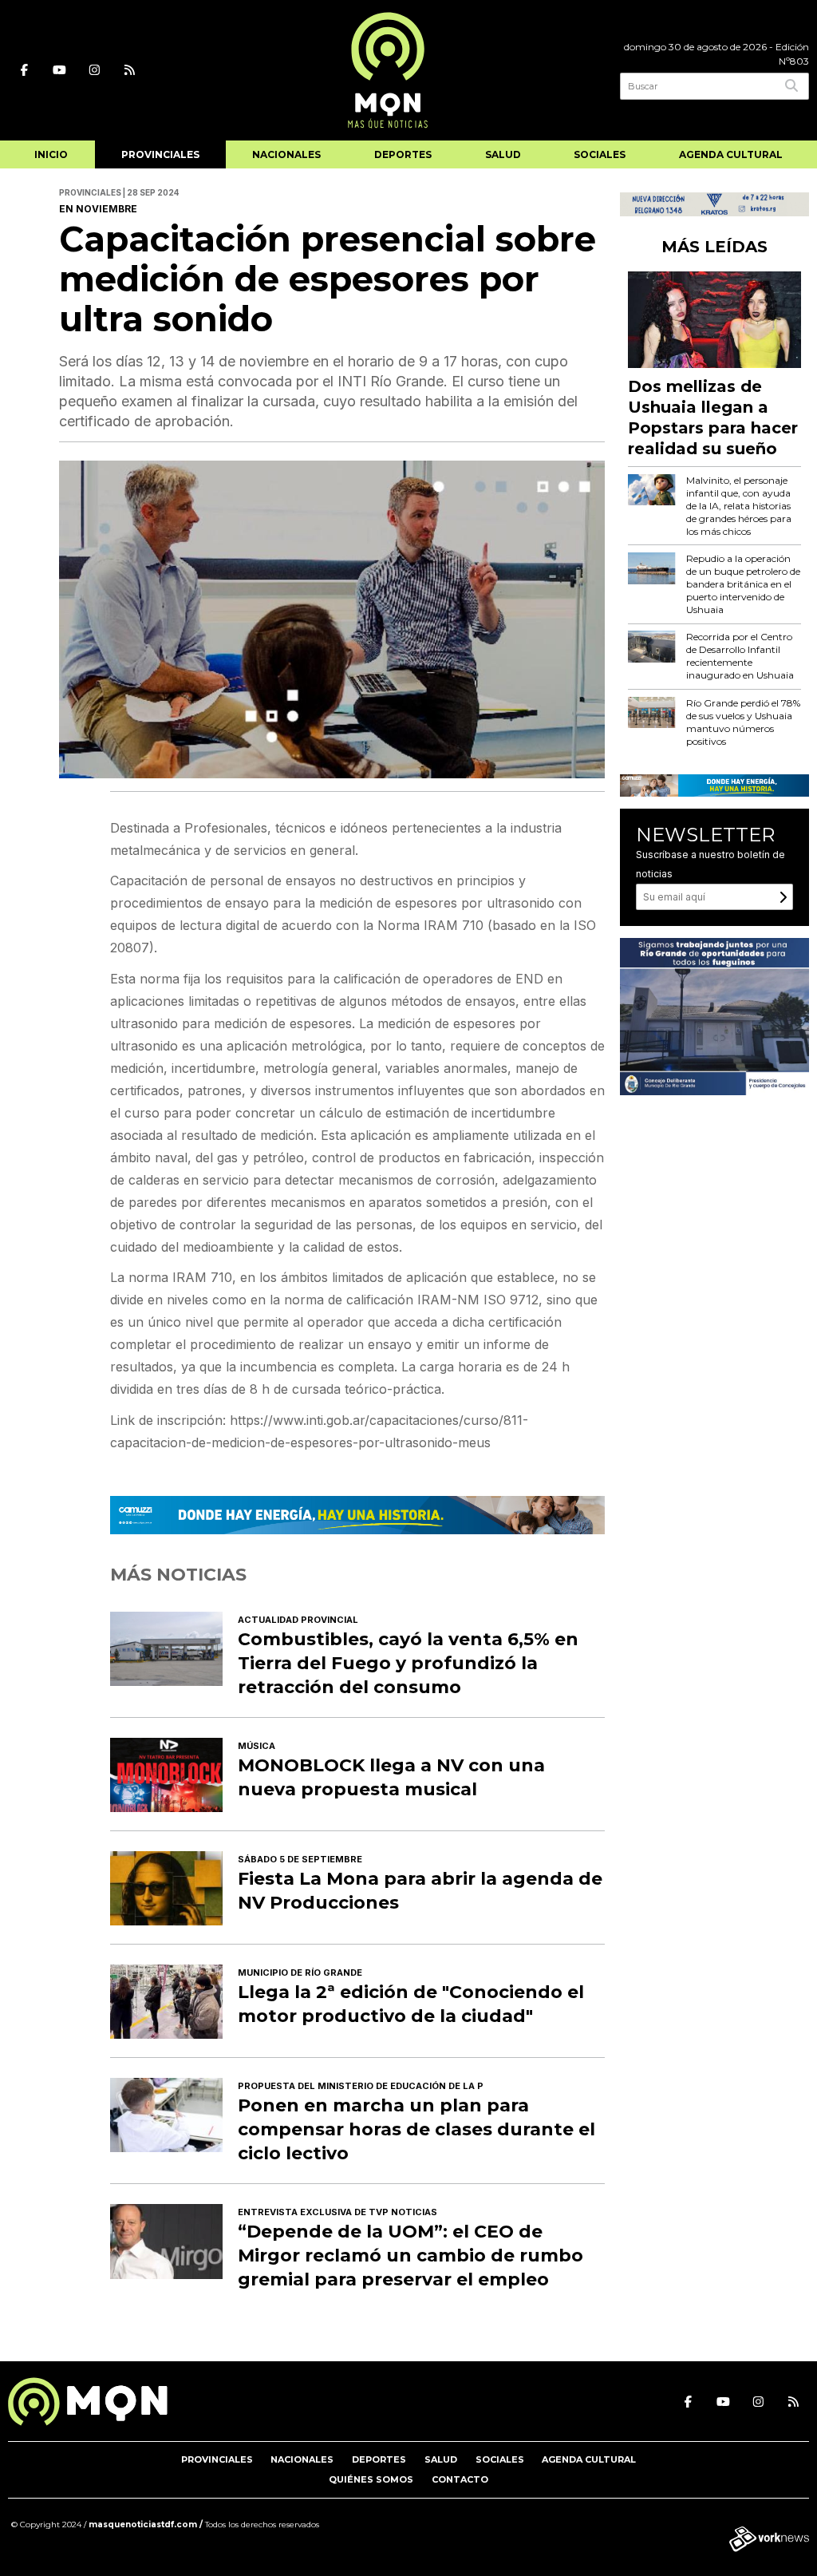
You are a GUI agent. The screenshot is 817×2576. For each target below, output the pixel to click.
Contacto (460, 2479)
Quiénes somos (371, 2479)
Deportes (403, 154)
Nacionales (286, 154)
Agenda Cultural (731, 154)
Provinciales (160, 154)
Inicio (51, 154)
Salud (503, 154)
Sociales (600, 154)
